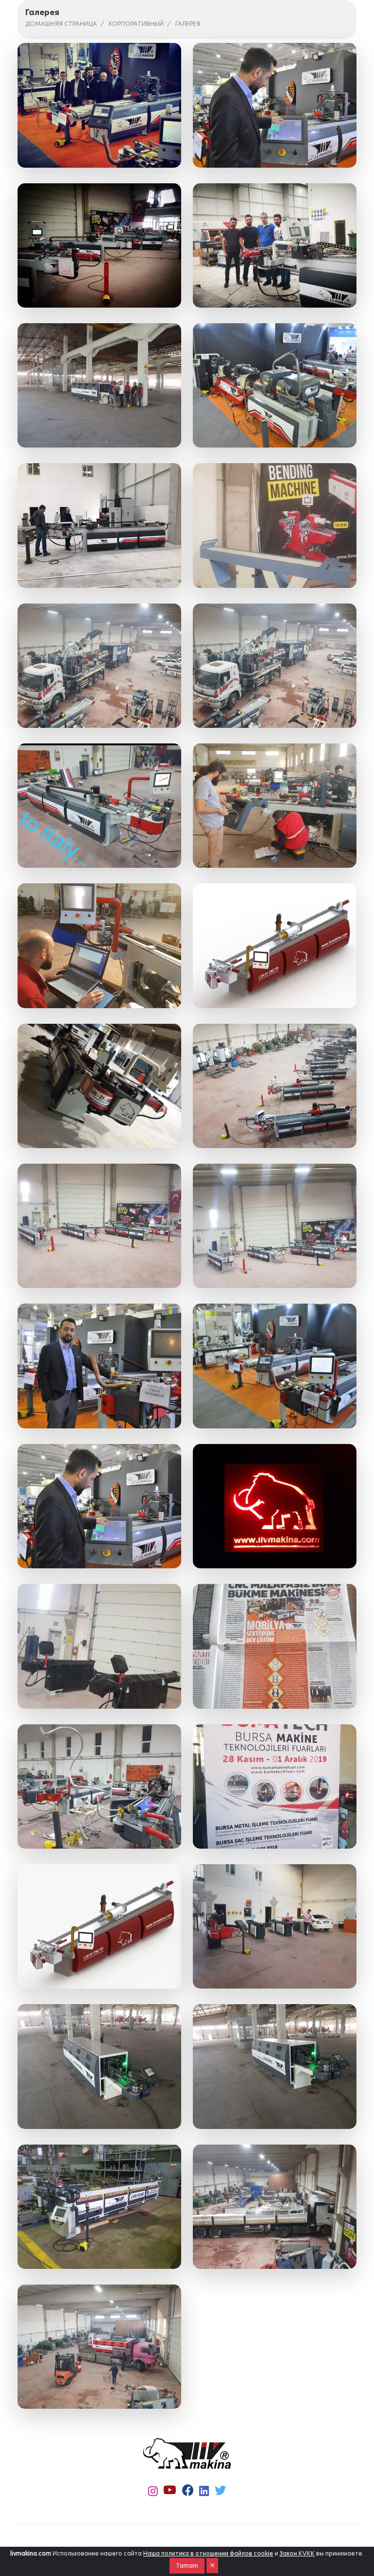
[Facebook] (188, 2491)
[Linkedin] (204, 2491)
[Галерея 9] (99, 666)
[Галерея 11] (99, 806)
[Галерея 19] (99, 1366)
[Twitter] (220, 2491)
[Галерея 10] (275, 666)
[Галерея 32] (275, 2207)
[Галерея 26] (275, 1786)
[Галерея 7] (99, 525)
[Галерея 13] (99, 946)
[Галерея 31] (99, 2207)
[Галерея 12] (275, 806)
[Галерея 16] (275, 1086)
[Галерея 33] (99, 2347)
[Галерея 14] (275, 946)
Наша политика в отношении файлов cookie (208, 2553)
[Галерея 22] (275, 1506)
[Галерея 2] (275, 105)
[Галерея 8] (275, 525)
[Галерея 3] (99, 245)
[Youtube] (170, 2490)
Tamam (187, 2566)
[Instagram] (153, 2491)
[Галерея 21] (99, 1506)
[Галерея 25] (99, 1786)
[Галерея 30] (275, 2066)
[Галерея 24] (275, 1646)
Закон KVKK (297, 2553)
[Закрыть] (212, 2566)
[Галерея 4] (275, 245)
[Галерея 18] (275, 1226)
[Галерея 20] (275, 1366)
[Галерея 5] (99, 385)
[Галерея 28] (275, 1926)
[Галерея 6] (275, 385)
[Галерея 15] (99, 1086)
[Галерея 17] (99, 1226)
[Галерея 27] (99, 1926)
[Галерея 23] (99, 1646)
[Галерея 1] (99, 105)
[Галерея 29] (99, 2066)
